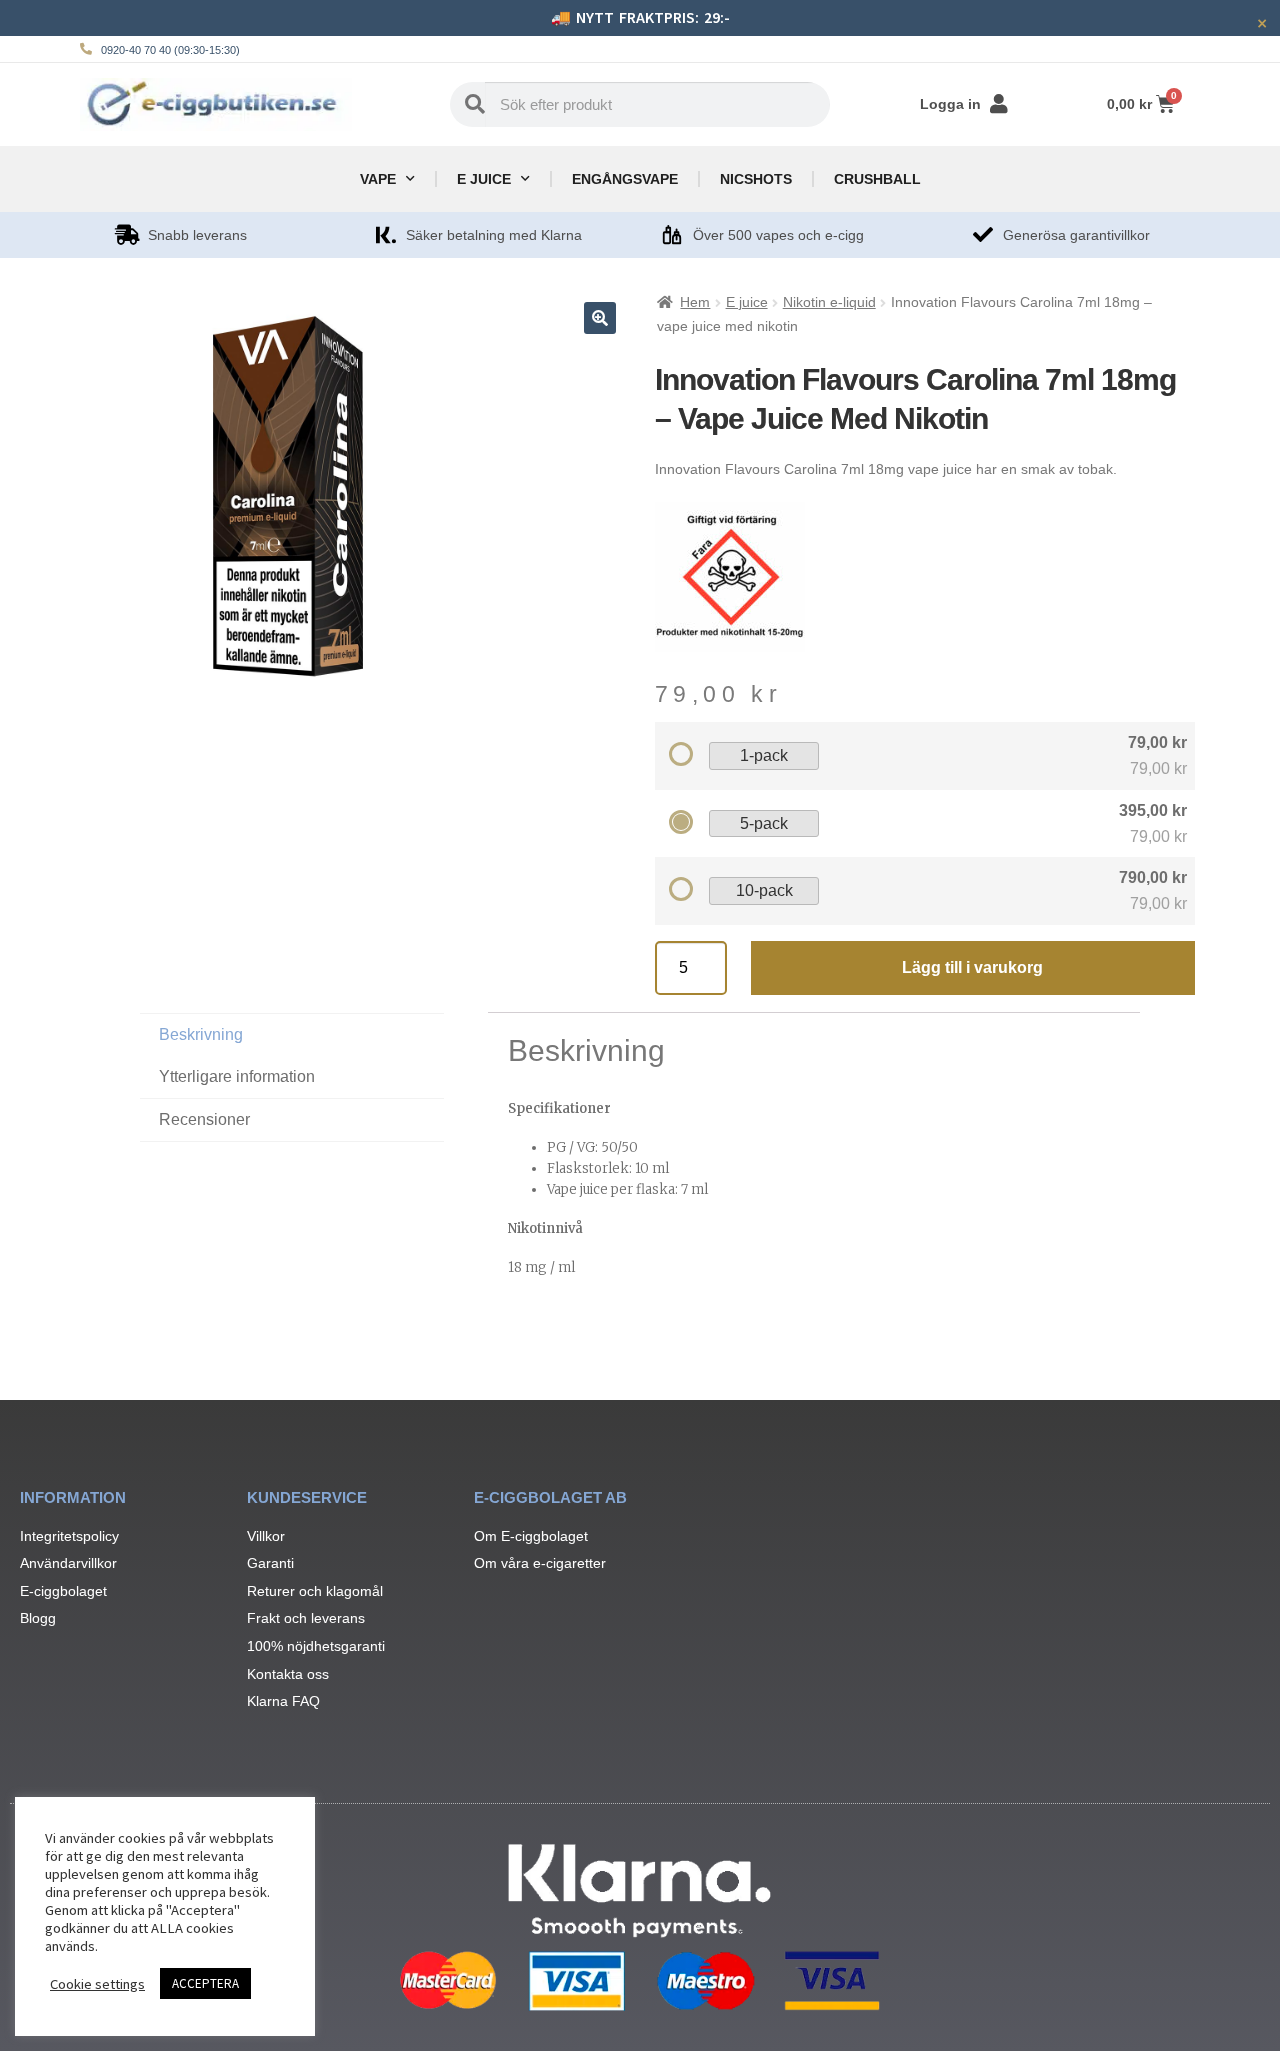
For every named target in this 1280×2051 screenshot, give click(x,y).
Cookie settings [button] (97, 1984)
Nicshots (756, 179)
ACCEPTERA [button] (205, 1983)
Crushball (877, 179)
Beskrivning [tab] (201, 1034)
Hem (695, 302)
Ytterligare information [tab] (237, 1076)
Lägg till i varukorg (972, 967)
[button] (600, 318)
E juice (484, 179)
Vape (378, 179)
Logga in (950, 104)
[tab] (292, 1120)
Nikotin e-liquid (829, 302)
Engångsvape (625, 179)
